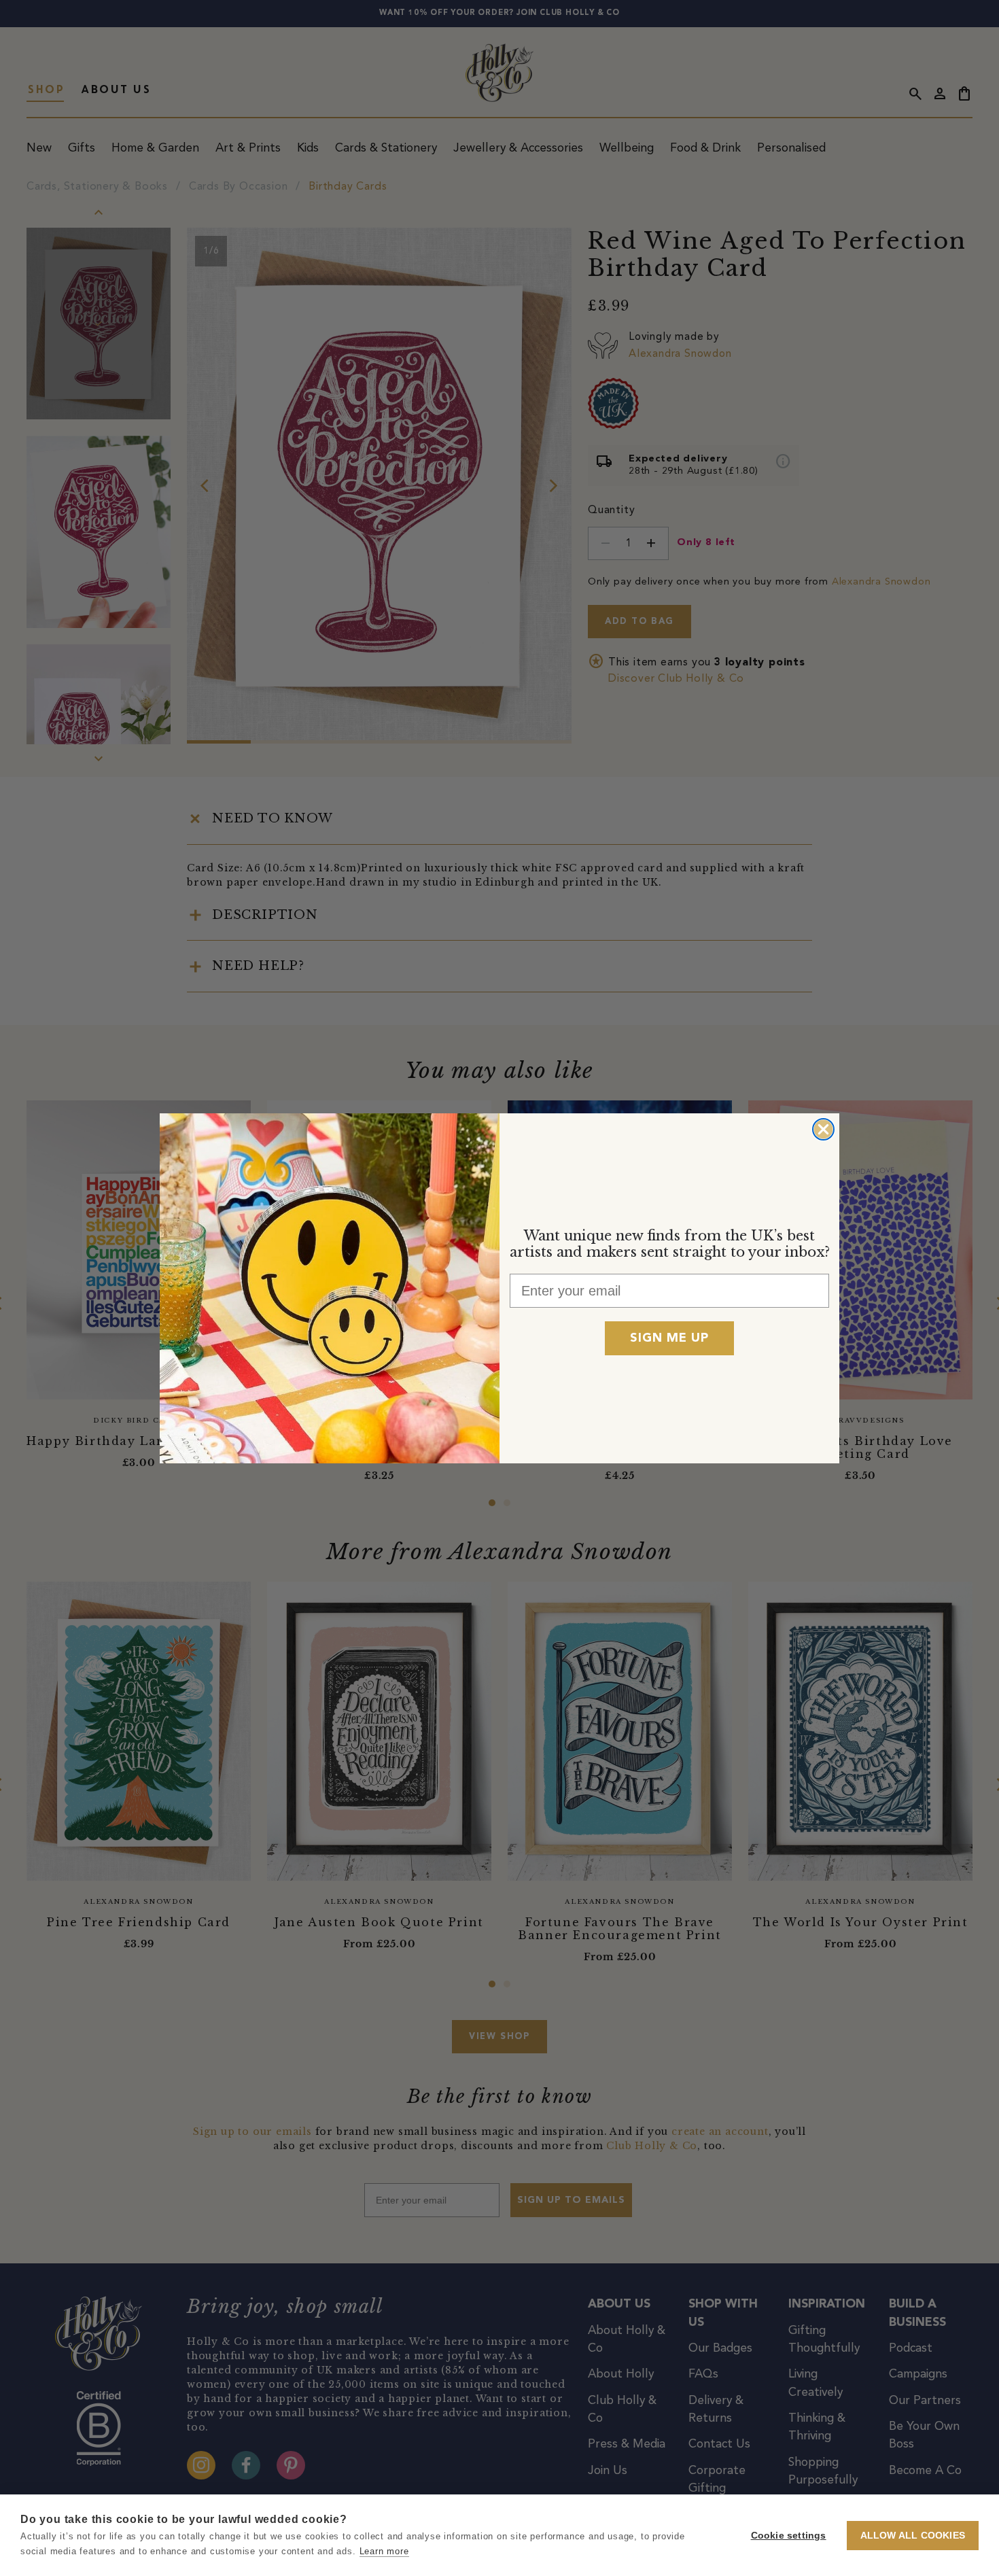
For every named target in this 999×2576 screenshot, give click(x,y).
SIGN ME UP (669, 1338)
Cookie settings (789, 2536)
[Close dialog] (823, 1129)
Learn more (384, 2551)
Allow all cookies (913, 2536)
